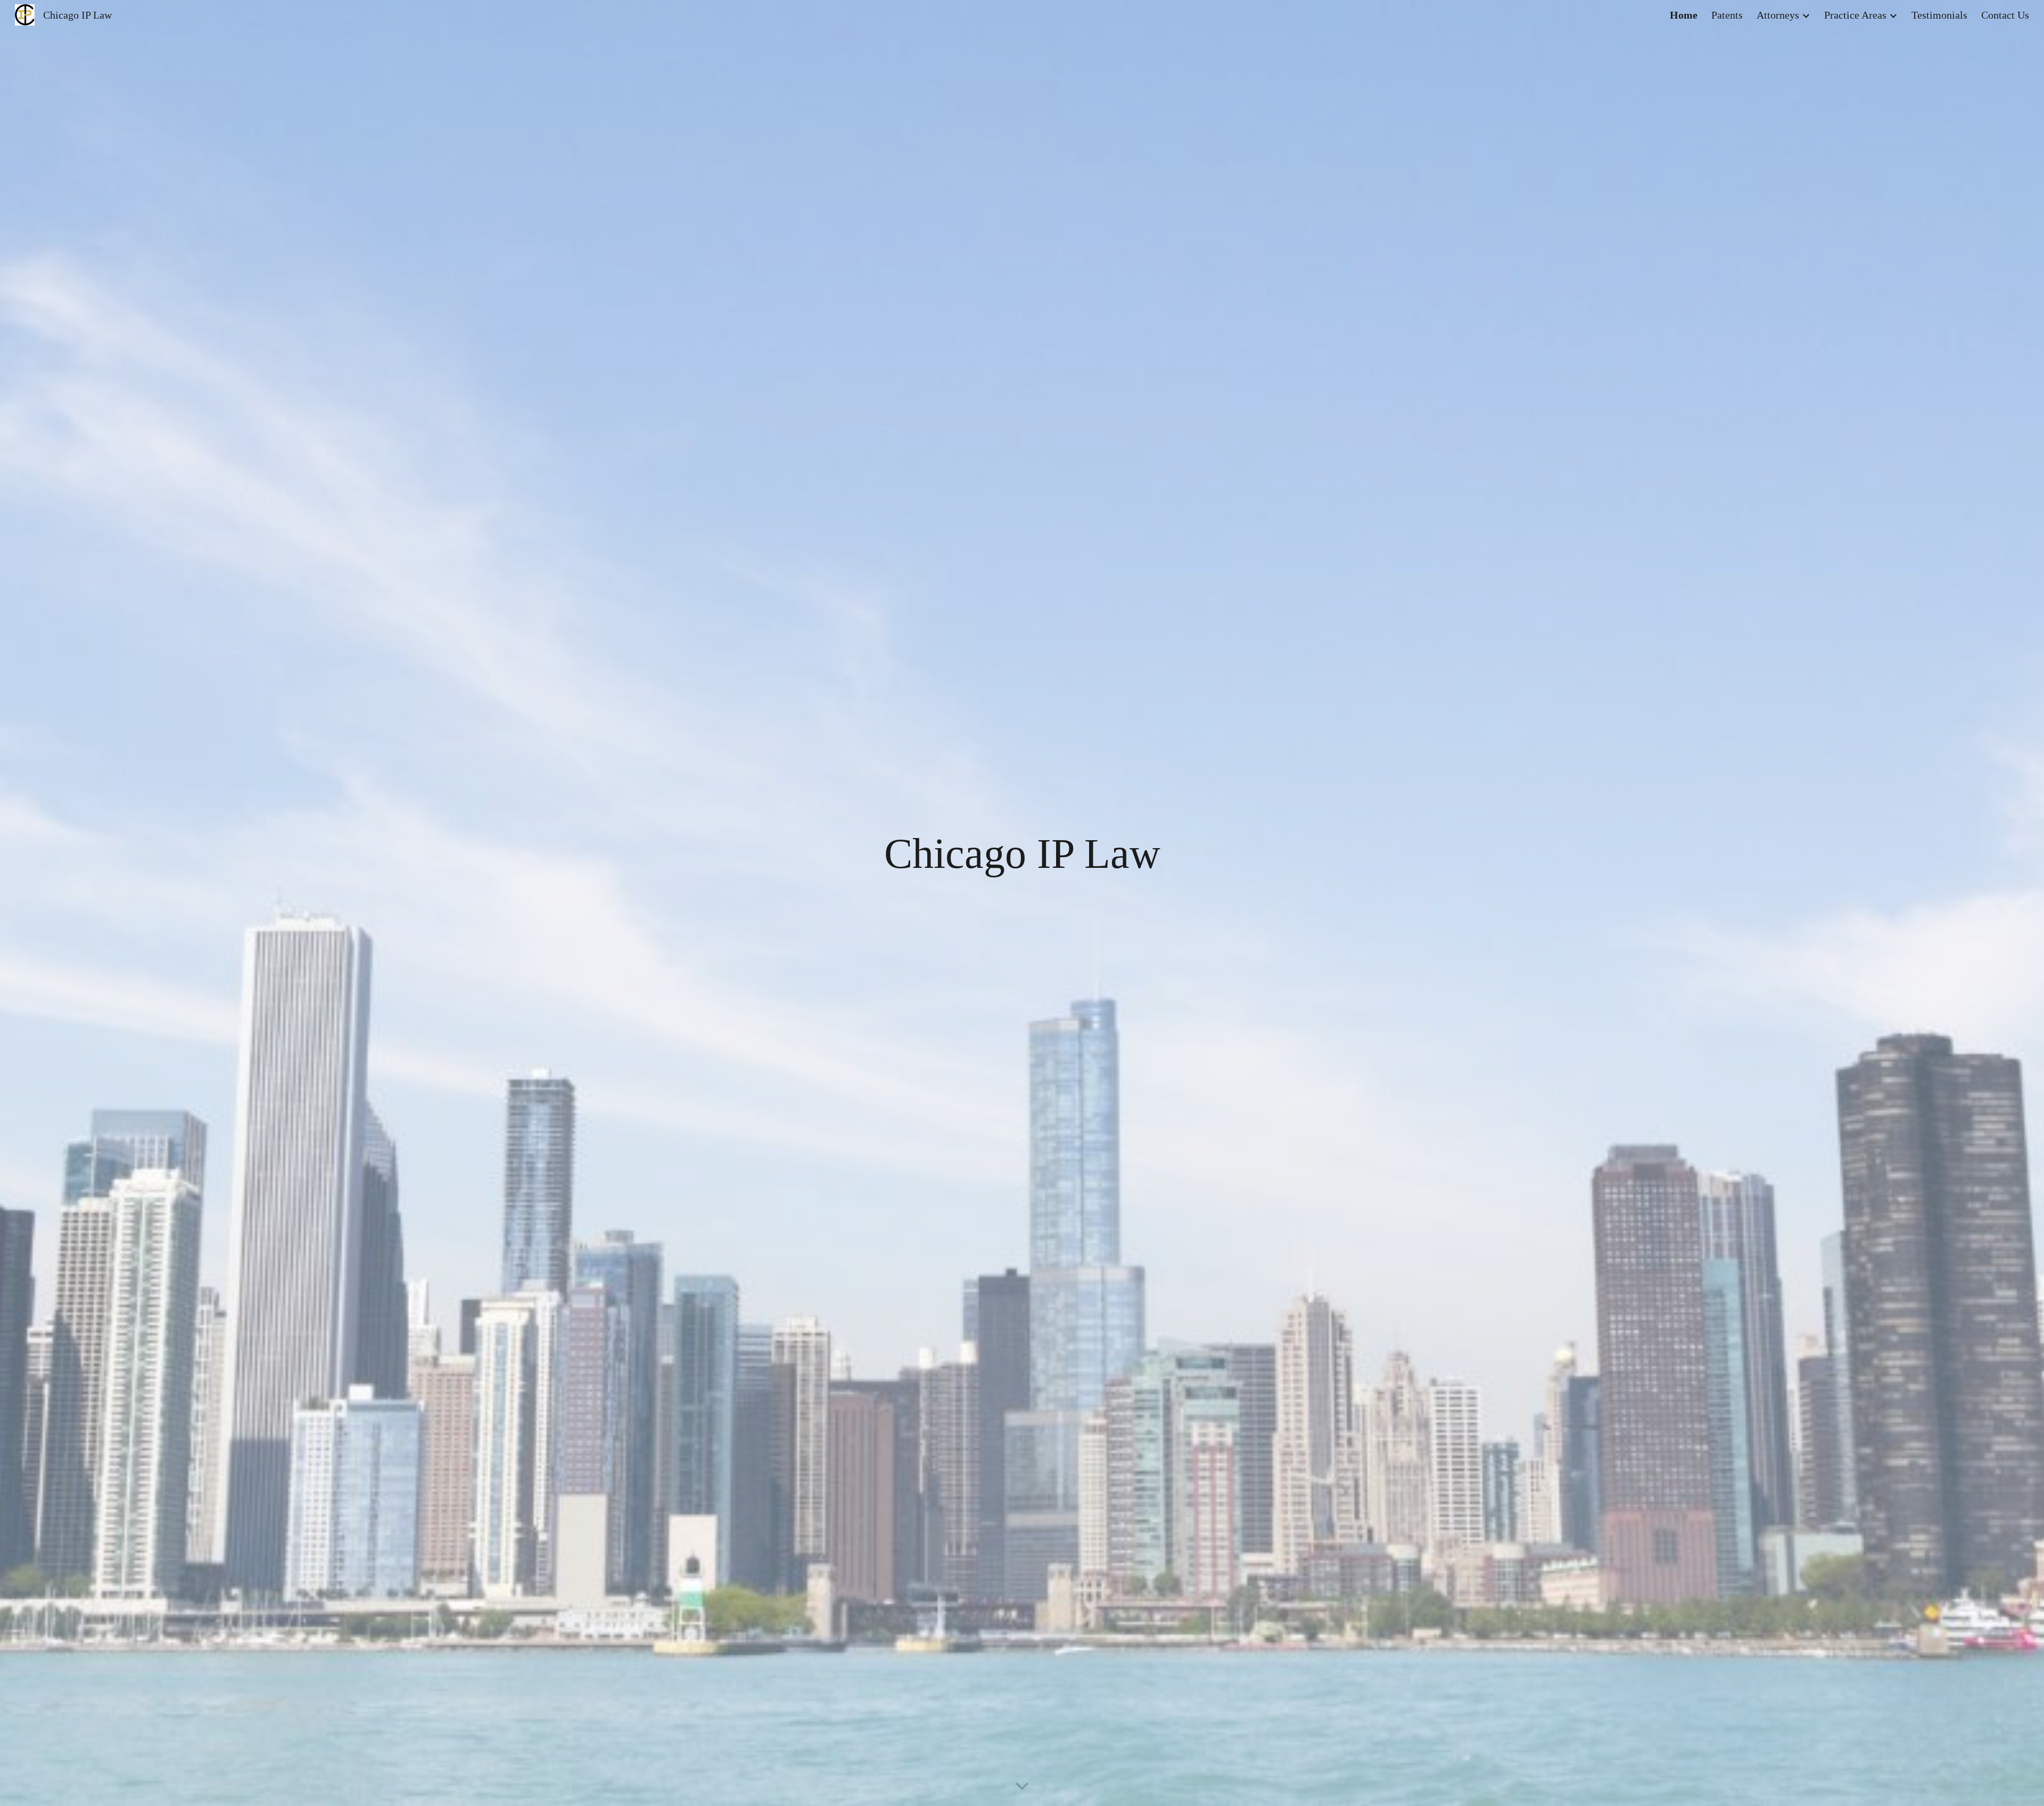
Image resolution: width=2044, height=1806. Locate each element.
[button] (1022, 1787)
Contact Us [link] (2005, 15)
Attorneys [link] (1778, 15)
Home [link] (1684, 15)
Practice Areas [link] (1855, 15)
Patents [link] (1727, 15)
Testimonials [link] (1939, 15)
